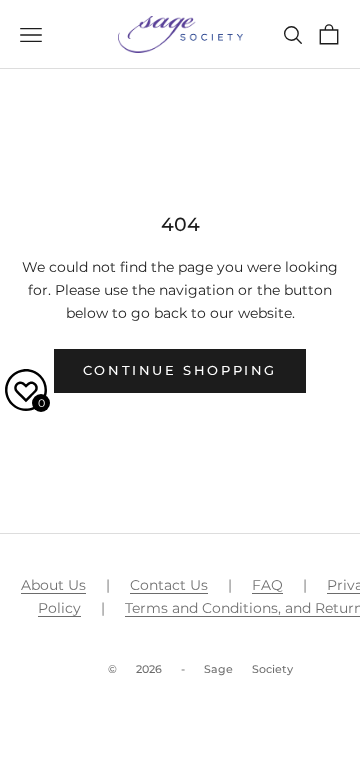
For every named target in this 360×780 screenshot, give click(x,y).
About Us (53, 585)
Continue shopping (180, 370)
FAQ (267, 585)
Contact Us (169, 585)
